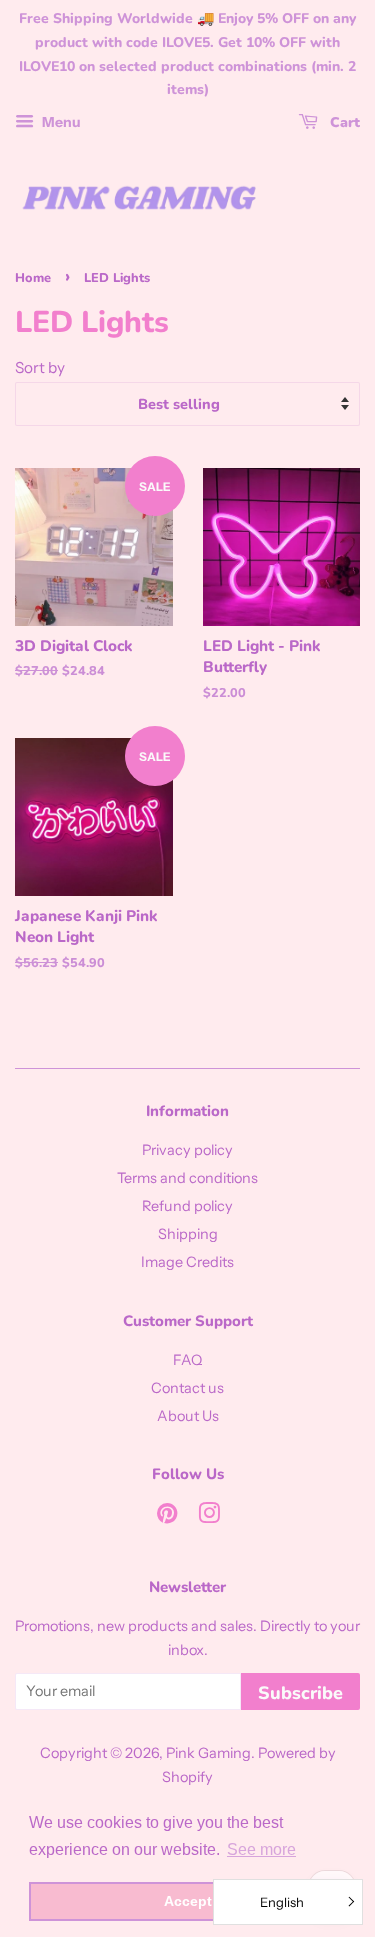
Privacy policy (187, 1150)
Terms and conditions (187, 1178)
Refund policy (187, 1206)
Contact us (187, 1388)
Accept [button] (188, 1901)
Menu (60, 122)
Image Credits (187, 1262)
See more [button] (261, 1849)
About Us (188, 1416)
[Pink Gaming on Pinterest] (167, 1517)
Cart (343, 122)
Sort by (40, 367)
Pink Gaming (208, 1753)
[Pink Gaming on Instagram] (209, 1517)
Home (33, 278)
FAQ (187, 1360)
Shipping (188, 1234)
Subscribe (300, 1693)
